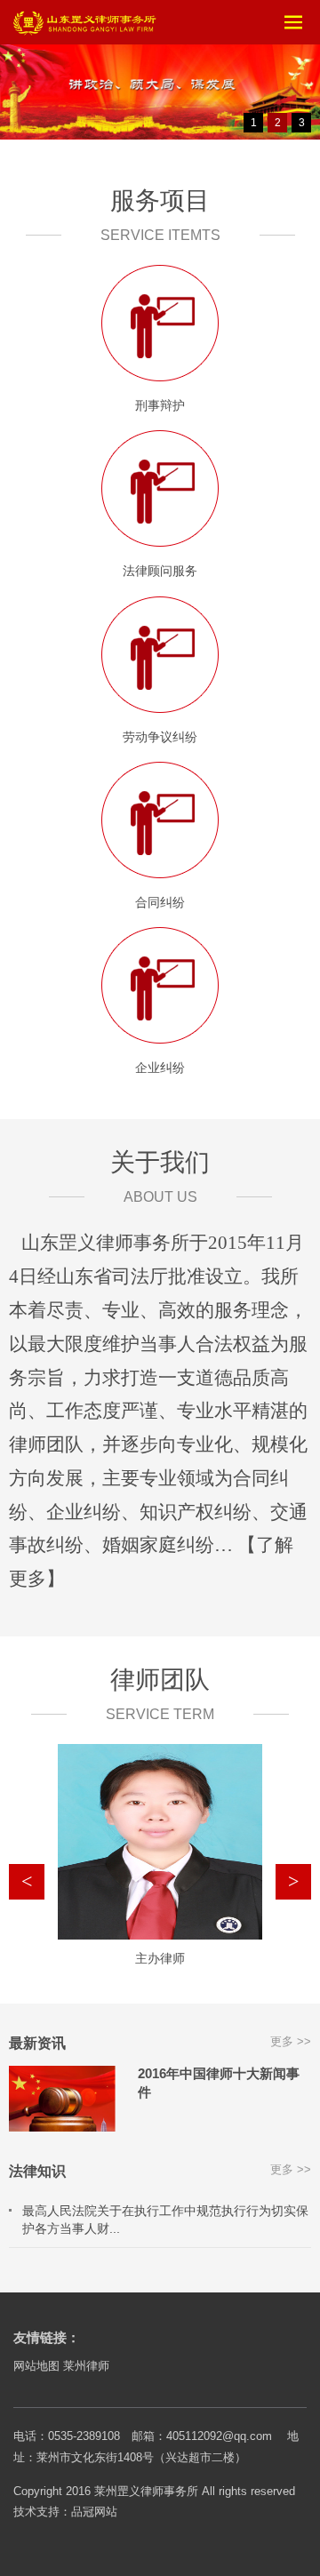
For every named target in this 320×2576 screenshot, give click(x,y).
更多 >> (291, 2041)
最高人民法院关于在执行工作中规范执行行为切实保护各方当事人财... (165, 2220)
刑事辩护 (160, 405)
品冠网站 (94, 2512)
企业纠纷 (160, 1068)
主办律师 (160, 1958)
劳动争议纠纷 (160, 737)
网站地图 (36, 2366)
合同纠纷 (160, 902)
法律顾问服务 (160, 571)
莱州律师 (86, 2366)
